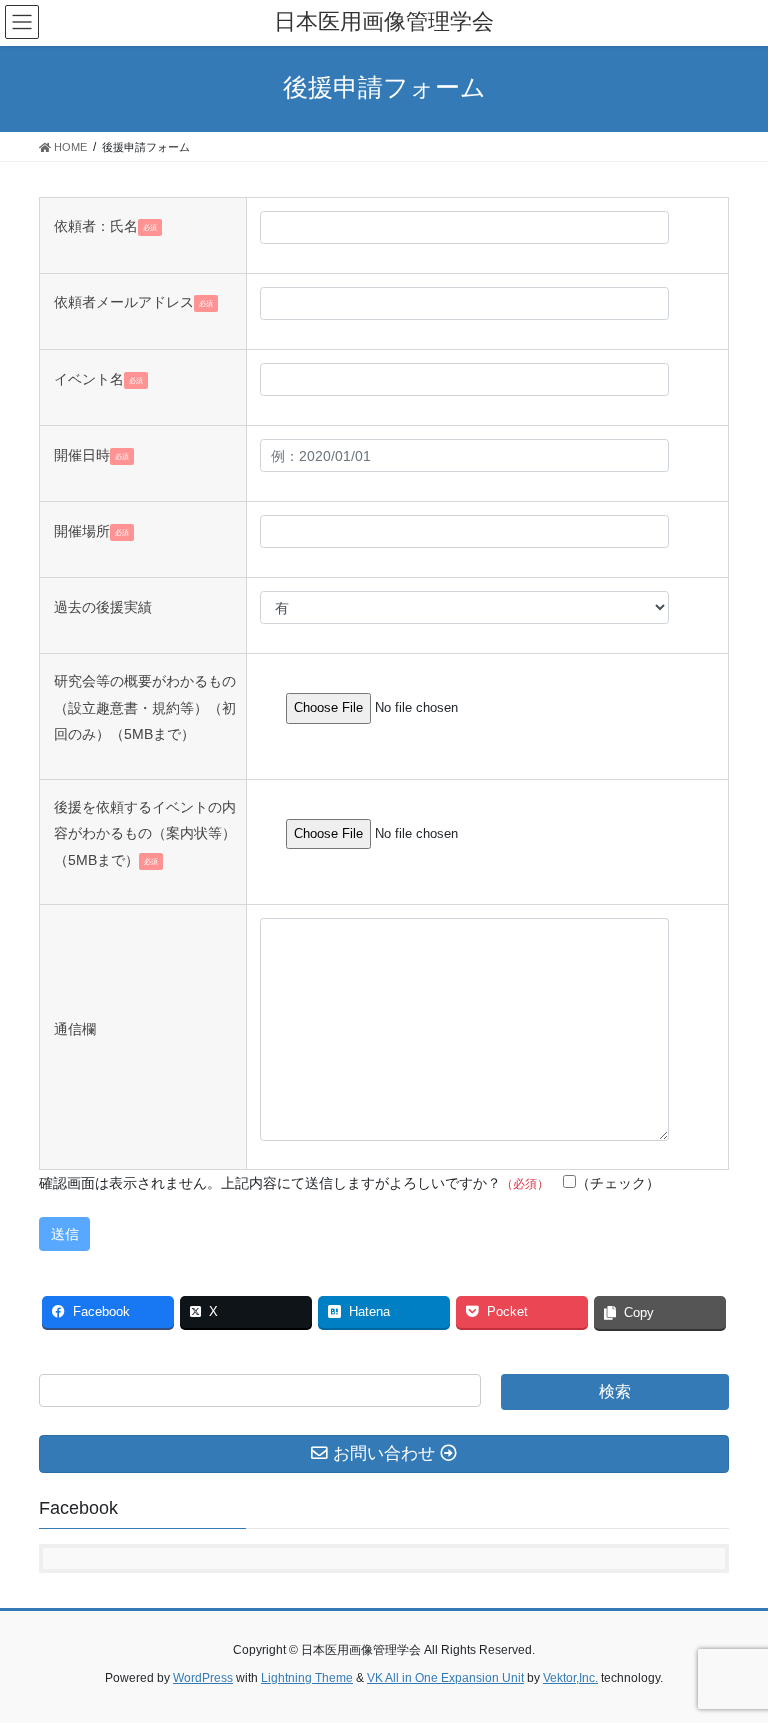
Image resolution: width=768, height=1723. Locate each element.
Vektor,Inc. (570, 1678)
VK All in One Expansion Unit (445, 1678)
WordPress (203, 1678)
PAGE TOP (731, 1653)
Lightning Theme (307, 1678)
